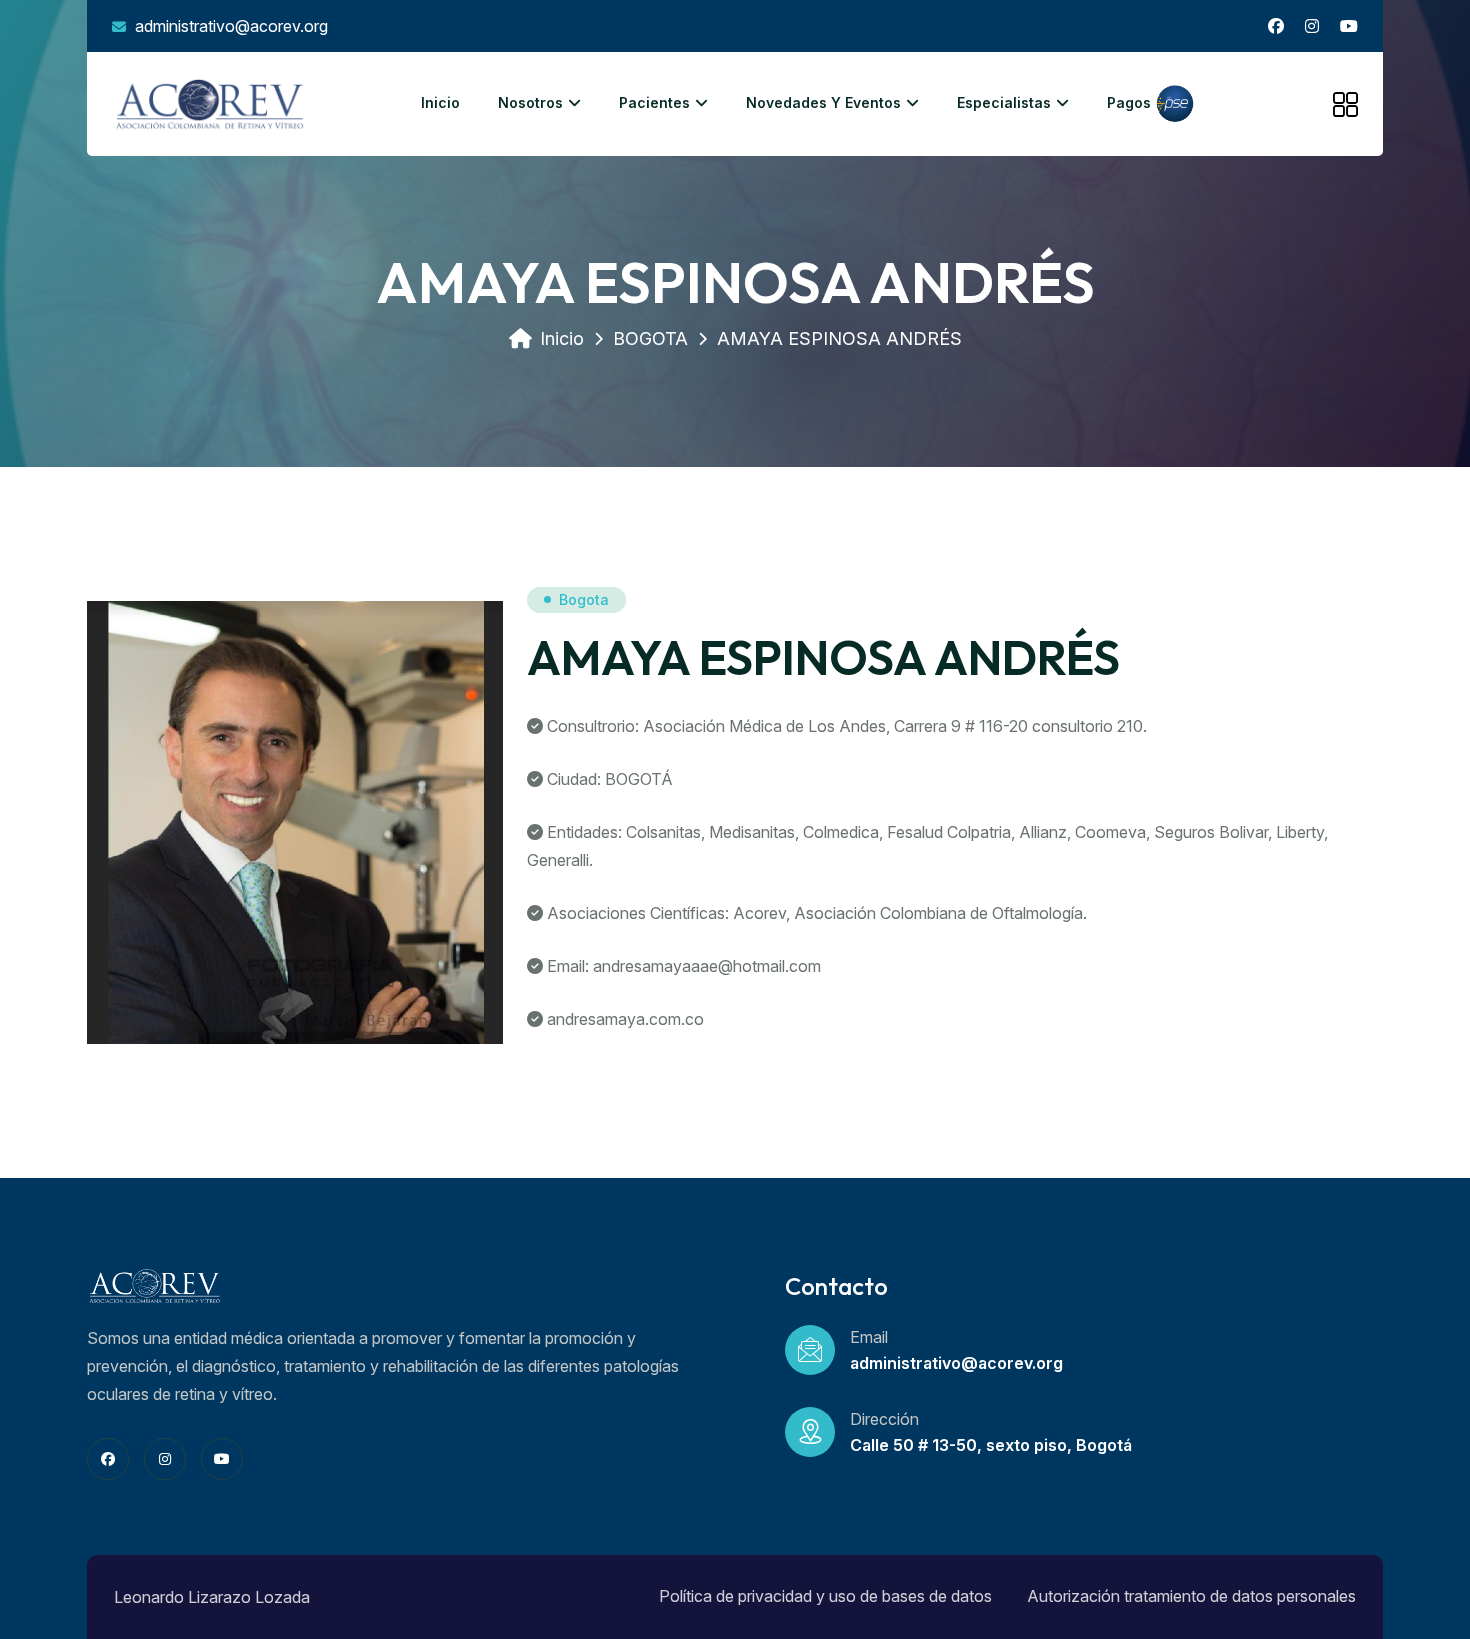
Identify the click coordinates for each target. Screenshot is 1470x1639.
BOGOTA (650, 338)
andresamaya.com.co (625, 1019)
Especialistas (1004, 102)
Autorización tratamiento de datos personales (1191, 1596)
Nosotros (530, 102)
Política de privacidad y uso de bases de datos (825, 1596)
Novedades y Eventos (823, 102)
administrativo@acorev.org (229, 26)
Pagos (1131, 102)
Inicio (440, 102)
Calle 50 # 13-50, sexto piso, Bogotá (991, 1445)
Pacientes (654, 102)
